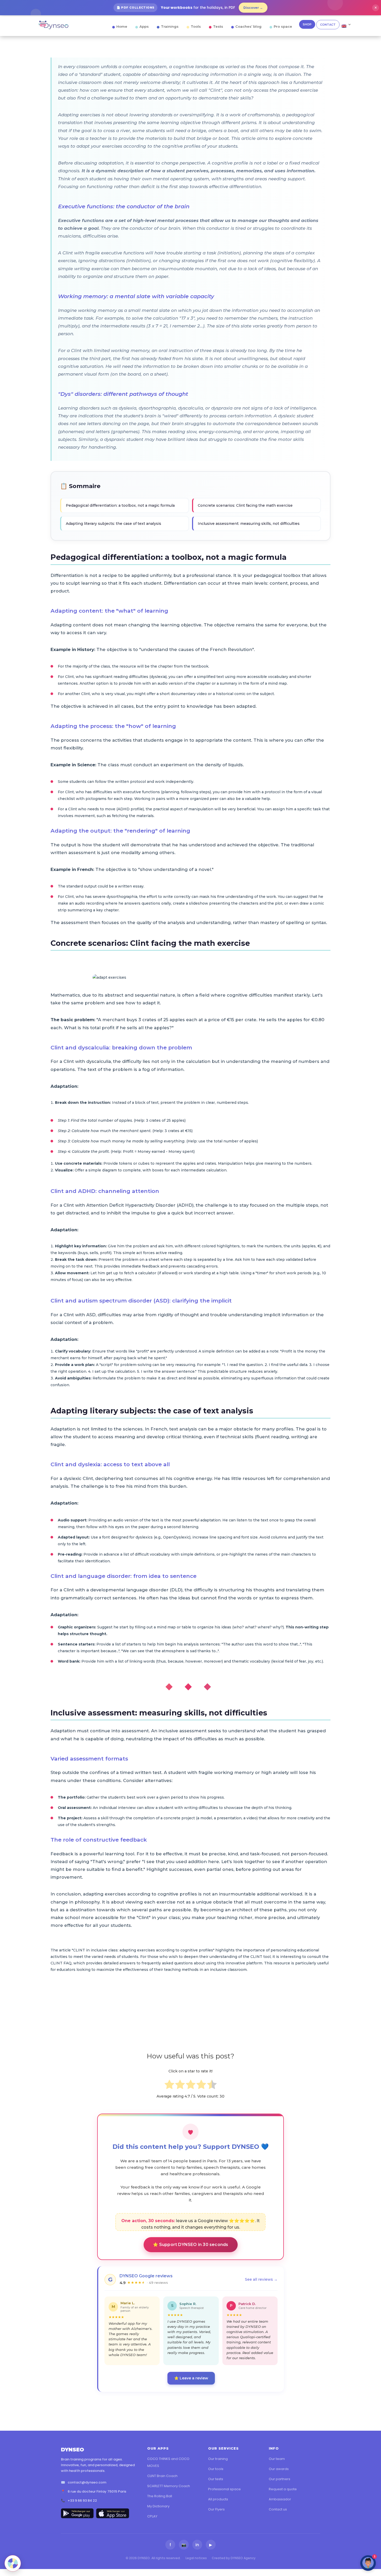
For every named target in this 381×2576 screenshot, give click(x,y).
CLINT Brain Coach (162, 2476)
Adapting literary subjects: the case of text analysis (114, 524)
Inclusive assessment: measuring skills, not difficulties (249, 524)
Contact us (278, 2509)
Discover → (253, 8)
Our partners (280, 2479)
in (197, 2545)
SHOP (307, 24)
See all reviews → (261, 2279)
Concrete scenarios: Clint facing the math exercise (245, 505)
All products (218, 2499)
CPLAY (152, 2516)
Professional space (224, 2489)
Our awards (279, 2469)
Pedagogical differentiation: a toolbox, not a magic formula (120, 505)
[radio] (169, 2085)
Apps (144, 26)
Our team (277, 2459)
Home (122, 26)
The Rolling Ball (160, 2496)
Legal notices (196, 2558)
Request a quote (283, 2489)
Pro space (283, 26)
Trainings (170, 26)
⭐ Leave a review (191, 2378)
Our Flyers (216, 2509)
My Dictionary (158, 2506)
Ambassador (280, 2499)
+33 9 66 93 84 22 (82, 2500)
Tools (196, 26)
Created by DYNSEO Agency (234, 2558)
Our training (218, 2459)
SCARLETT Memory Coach (169, 2486)
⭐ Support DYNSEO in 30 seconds (191, 2245)
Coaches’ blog (248, 26)
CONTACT (328, 25)
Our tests (216, 2479)
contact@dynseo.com (87, 2482)
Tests (218, 26)
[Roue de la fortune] (13, 2563)
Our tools (216, 2469)
